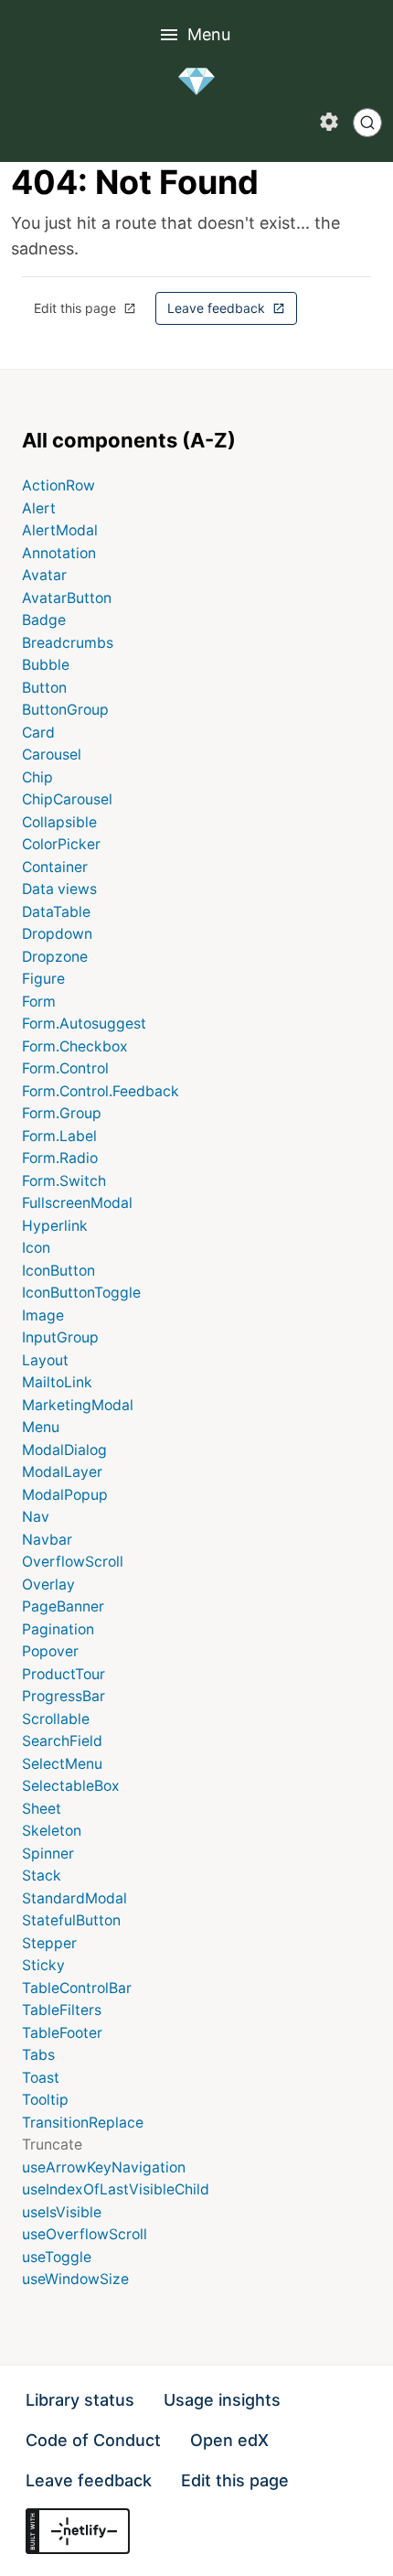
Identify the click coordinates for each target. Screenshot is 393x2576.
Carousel (52, 754)
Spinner (48, 1854)
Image (43, 1315)
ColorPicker (61, 844)
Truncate (52, 2145)
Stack (42, 1875)
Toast (41, 2078)
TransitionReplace (83, 2123)
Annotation (59, 553)
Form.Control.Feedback (101, 1091)
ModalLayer (62, 1472)
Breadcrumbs (68, 643)
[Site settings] (329, 122)
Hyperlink (55, 1226)
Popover (50, 1651)
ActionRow (58, 485)
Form (39, 1002)
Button (44, 688)
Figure (43, 979)
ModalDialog (64, 1450)
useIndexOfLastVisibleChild (116, 2189)
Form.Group (62, 1113)
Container (55, 867)
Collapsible (59, 822)
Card (38, 733)
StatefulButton (71, 1920)
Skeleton (52, 1831)
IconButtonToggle (81, 1293)
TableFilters (62, 2010)
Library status (80, 2400)
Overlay (48, 1584)
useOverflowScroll (85, 2234)
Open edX (229, 2440)
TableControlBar (77, 1988)
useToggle (57, 2257)
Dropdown (57, 934)
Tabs (38, 2055)
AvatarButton (67, 598)
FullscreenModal (77, 1203)
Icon (36, 1248)
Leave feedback (232, 313)
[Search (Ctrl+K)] (367, 123)
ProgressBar (64, 1696)
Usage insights (222, 2400)
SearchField (62, 1741)
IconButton (58, 1271)
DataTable (56, 912)
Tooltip (45, 2100)
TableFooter (62, 2033)
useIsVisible (62, 2212)
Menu (209, 34)
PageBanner (63, 1606)
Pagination (58, 1629)
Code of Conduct (93, 2440)
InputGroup (60, 1337)
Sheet (42, 1809)
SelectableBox (71, 1786)
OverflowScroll (73, 1562)
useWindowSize (75, 2279)
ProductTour (64, 1674)
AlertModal (60, 530)
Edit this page (91, 313)
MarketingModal (78, 1405)
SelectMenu (62, 1764)
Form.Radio (60, 1158)
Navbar (47, 1540)
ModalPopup (65, 1495)
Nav (36, 1517)
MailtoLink (57, 1382)
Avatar (44, 575)
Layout (45, 1360)
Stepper (49, 1943)
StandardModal (74, 1898)
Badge (44, 620)
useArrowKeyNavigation (104, 2167)
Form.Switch (64, 1181)
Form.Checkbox (75, 1046)
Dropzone (55, 957)
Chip (37, 777)
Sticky (43, 1965)
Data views (59, 889)
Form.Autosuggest (84, 1024)
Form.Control (65, 1068)
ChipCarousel (67, 799)
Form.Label (59, 1136)
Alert (39, 508)
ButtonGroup (65, 710)
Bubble (46, 665)
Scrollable (56, 1719)
